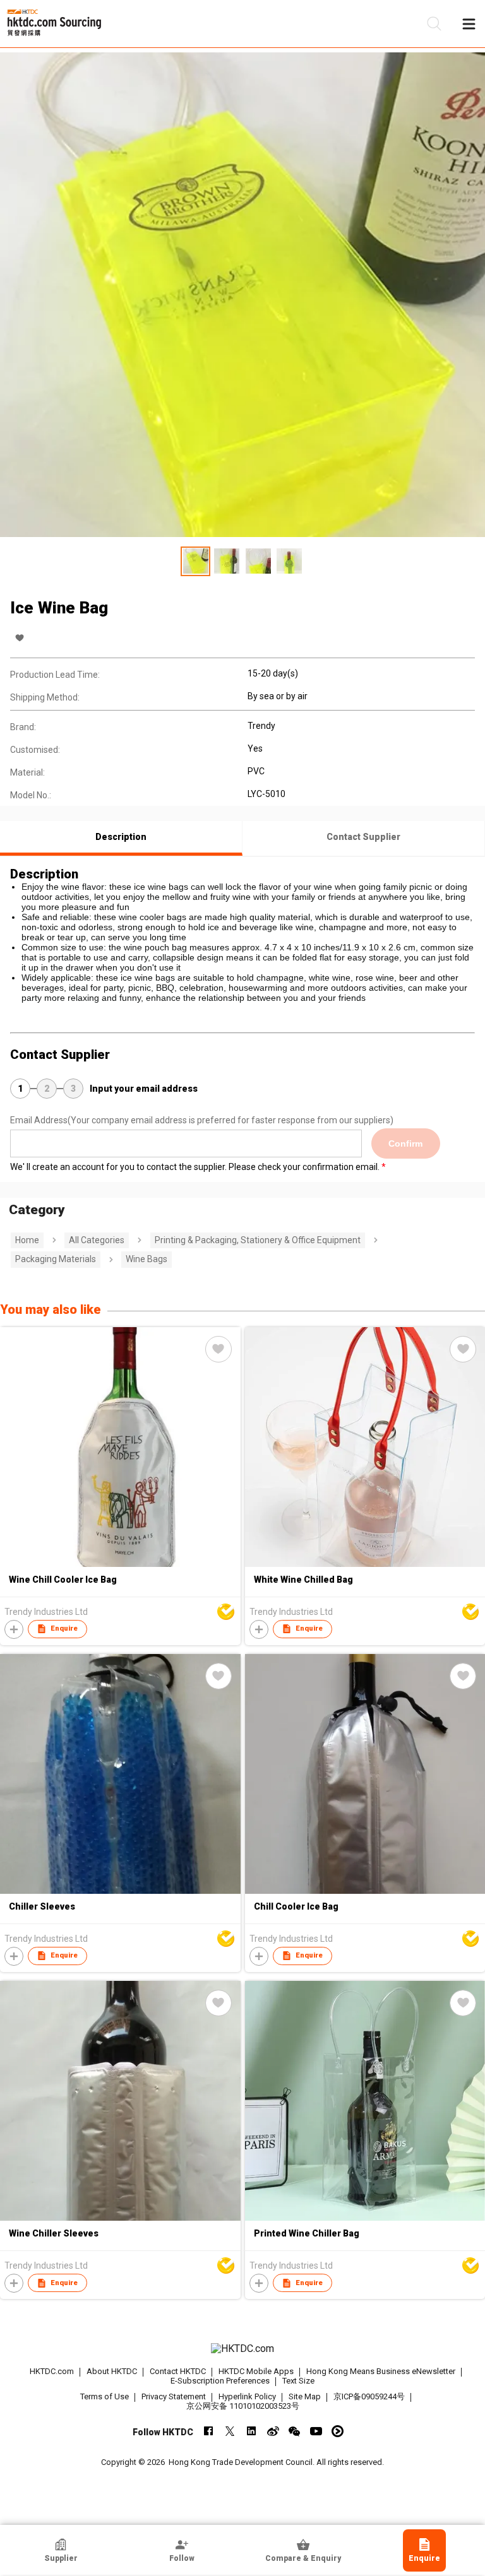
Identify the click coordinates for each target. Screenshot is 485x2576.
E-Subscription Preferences (220, 2381)
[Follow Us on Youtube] (316, 2431)
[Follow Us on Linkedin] (252, 2431)
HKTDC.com (52, 2371)
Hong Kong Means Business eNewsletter (381, 2371)
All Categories (97, 1240)
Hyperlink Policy (247, 2396)
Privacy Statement (174, 2396)
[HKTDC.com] (242, 2349)
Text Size (298, 2381)
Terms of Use (105, 2396)
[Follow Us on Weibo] (273, 2431)
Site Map (305, 2396)
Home (27, 1240)
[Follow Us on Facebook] (209, 2431)
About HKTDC (112, 2371)
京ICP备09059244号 (369, 2396)
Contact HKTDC (178, 2371)
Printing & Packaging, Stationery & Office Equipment (258, 1240)
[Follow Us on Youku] (338, 2431)
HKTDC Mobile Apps (256, 2371)
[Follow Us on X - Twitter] (230, 2431)
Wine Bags (147, 1259)
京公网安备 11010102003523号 (243, 2406)
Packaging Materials (56, 1259)
